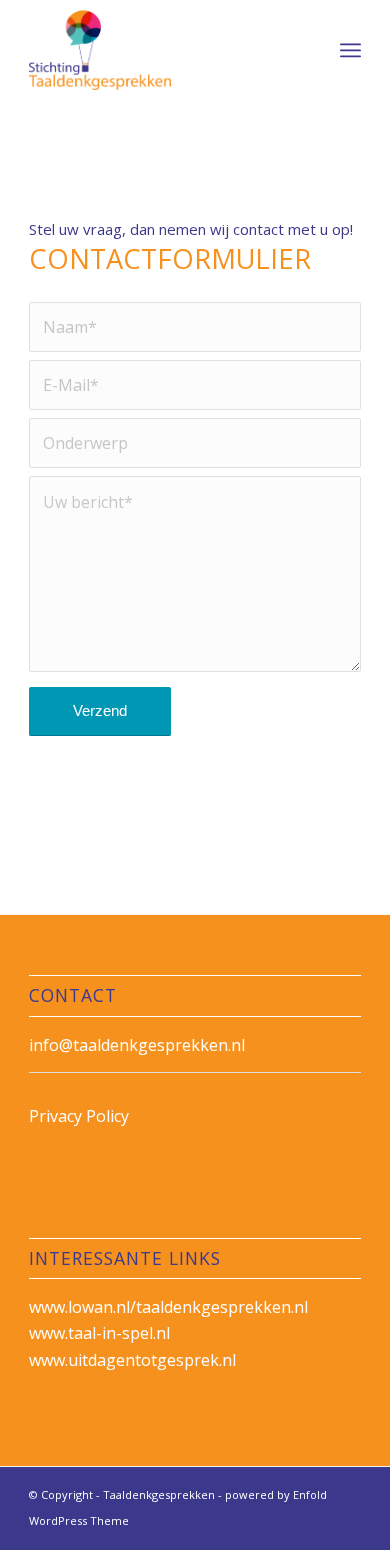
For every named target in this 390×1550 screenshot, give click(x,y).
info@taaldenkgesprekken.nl (137, 1045)
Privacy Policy (79, 1116)
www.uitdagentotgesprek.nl (132, 1360)
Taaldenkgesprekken (159, 1494)
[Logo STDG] (161, 50)
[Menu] (350, 50)
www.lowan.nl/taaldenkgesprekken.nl (168, 1307)
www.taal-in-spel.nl (99, 1333)
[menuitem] (350, 50)
